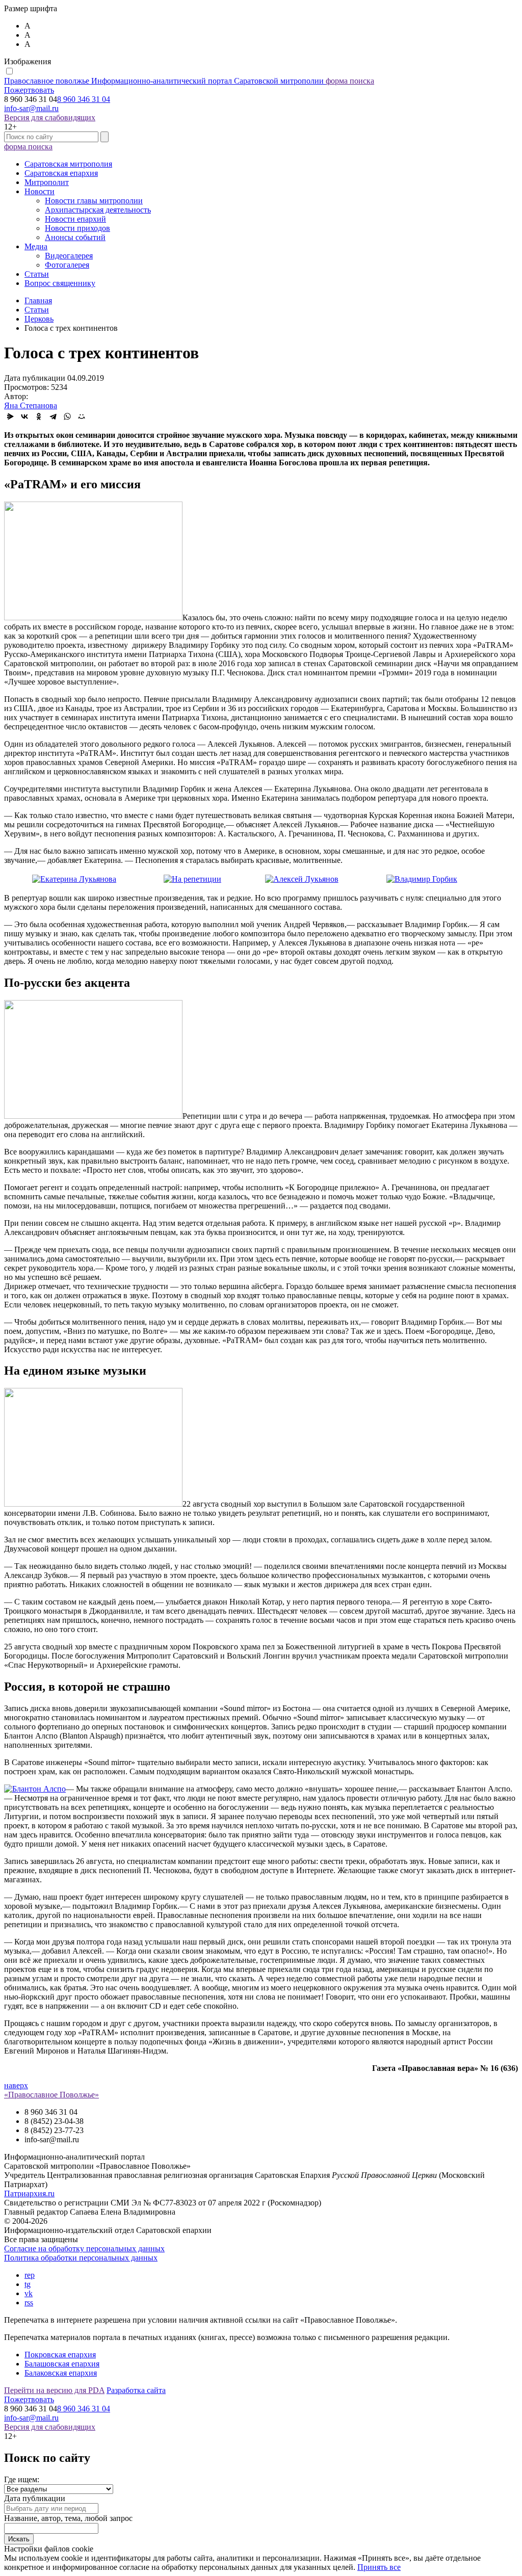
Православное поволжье (164, 81)
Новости (40, 191)
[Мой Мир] (82, 416)
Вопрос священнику (60, 283)
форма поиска (350, 81)
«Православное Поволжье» (51, 2095)
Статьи (37, 274)
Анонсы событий (75, 237)
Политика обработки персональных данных (81, 2258)
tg (28, 2284)
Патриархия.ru (29, 2193)
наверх (16, 2085)
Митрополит (47, 182)
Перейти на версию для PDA (54, 2390)
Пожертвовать (29, 90)
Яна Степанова (31, 405)
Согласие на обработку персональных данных (84, 2249)
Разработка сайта (136, 2390)
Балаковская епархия (61, 2373)
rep (30, 2275)
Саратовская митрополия (68, 164)
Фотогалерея (67, 265)
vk (29, 2293)
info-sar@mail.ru (31, 108)
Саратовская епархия (61, 173)
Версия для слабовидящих (50, 117)
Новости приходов (77, 228)
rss (29, 2303)
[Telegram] (53, 416)
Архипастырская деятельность (98, 210)
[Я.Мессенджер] (10, 416)
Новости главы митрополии (94, 201)
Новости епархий (75, 219)
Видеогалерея (69, 256)
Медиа (36, 246)
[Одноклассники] (39, 416)
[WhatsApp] (67, 416)
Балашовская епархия (62, 2364)
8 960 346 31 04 (84, 99)
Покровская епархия (60, 2355)
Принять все (379, 2567)
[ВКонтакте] (24, 416)
